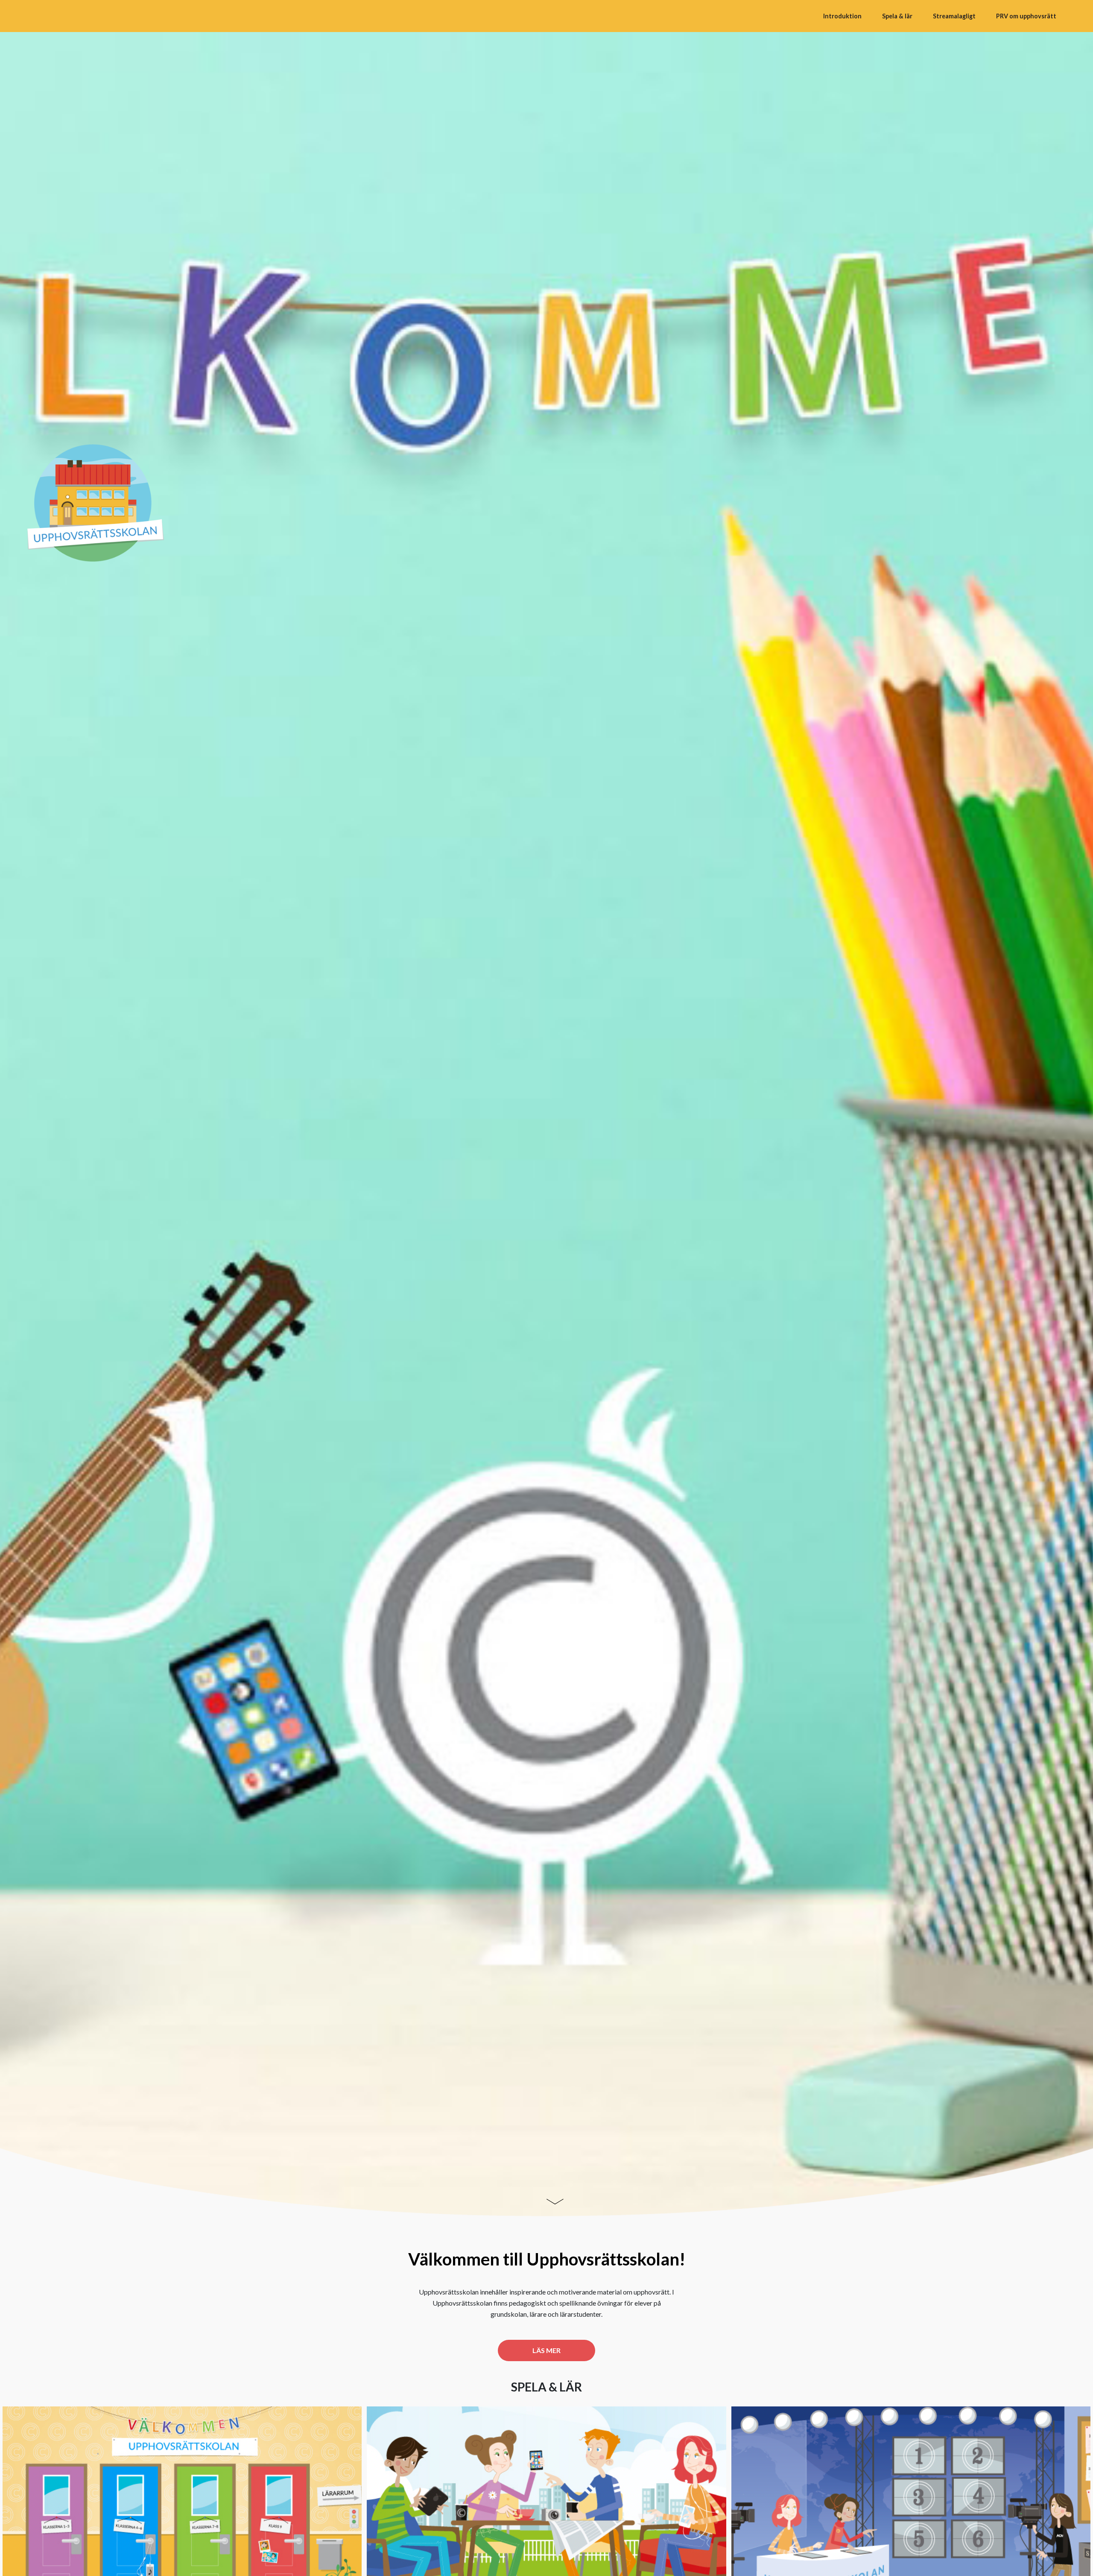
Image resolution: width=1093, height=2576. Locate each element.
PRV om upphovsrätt (1026, 16)
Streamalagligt (954, 16)
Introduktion (842, 16)
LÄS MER (546, 2350)
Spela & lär (897, 16)
